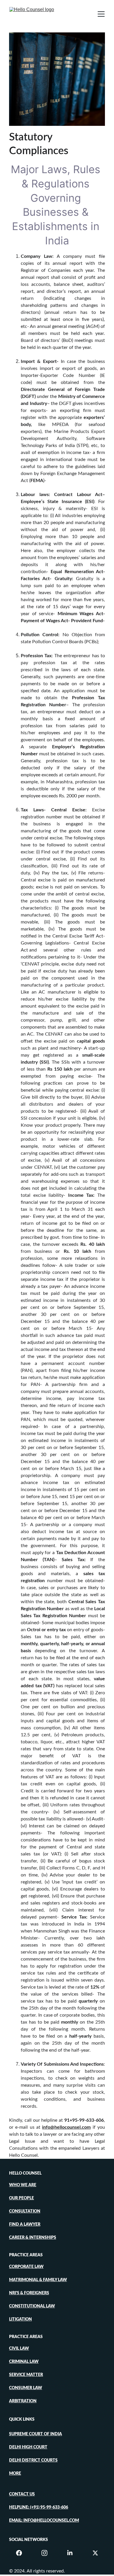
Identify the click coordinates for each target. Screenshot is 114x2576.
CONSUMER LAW (26, 2388)
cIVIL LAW (19, 2349)
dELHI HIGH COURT (28, 2447)
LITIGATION (20, 2319)
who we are (23, 2185)
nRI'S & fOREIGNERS (29, 2293)
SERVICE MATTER (26, 2375)
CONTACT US (22, 2494)
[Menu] (101, 14)
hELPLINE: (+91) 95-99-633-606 (39, 2507)
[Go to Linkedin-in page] (73, 2553)
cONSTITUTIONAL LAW (32, 2306)
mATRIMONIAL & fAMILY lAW (38, 2280)
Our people (21, 2198)
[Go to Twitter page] (95, 2553)
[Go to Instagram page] (47, 2553)
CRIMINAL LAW (24, 2362)
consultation (25, 2211)
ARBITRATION (23, 2401)
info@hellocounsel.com (66, 2127)
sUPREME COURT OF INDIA (36, 2434)
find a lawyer (25, 2224)
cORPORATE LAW (26, 2267)
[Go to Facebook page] (22, 2553)
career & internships (33, 2238)
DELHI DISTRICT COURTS (33, 2460)
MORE (15, 2474)
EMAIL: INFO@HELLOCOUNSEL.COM (44, 2521)
